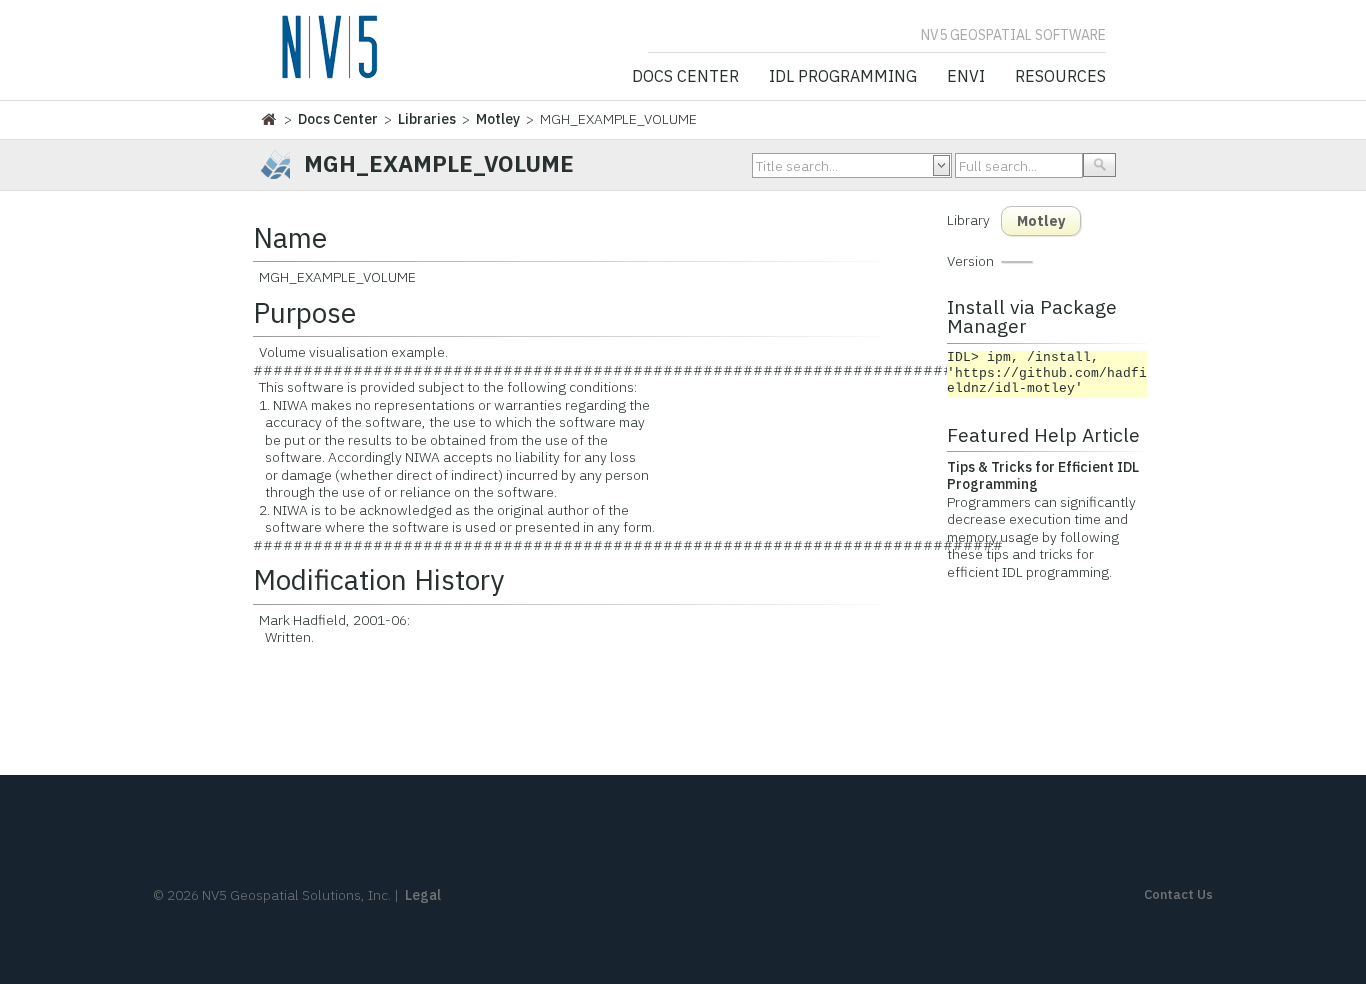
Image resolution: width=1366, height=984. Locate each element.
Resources (1060, 77)
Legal (423, 895)
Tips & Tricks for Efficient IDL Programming (1043, 476)
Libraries (427, 119)
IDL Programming (843, 77)
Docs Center (685, 77)
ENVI (966, 77)
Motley (498, 119)
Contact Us (1178, 894)
